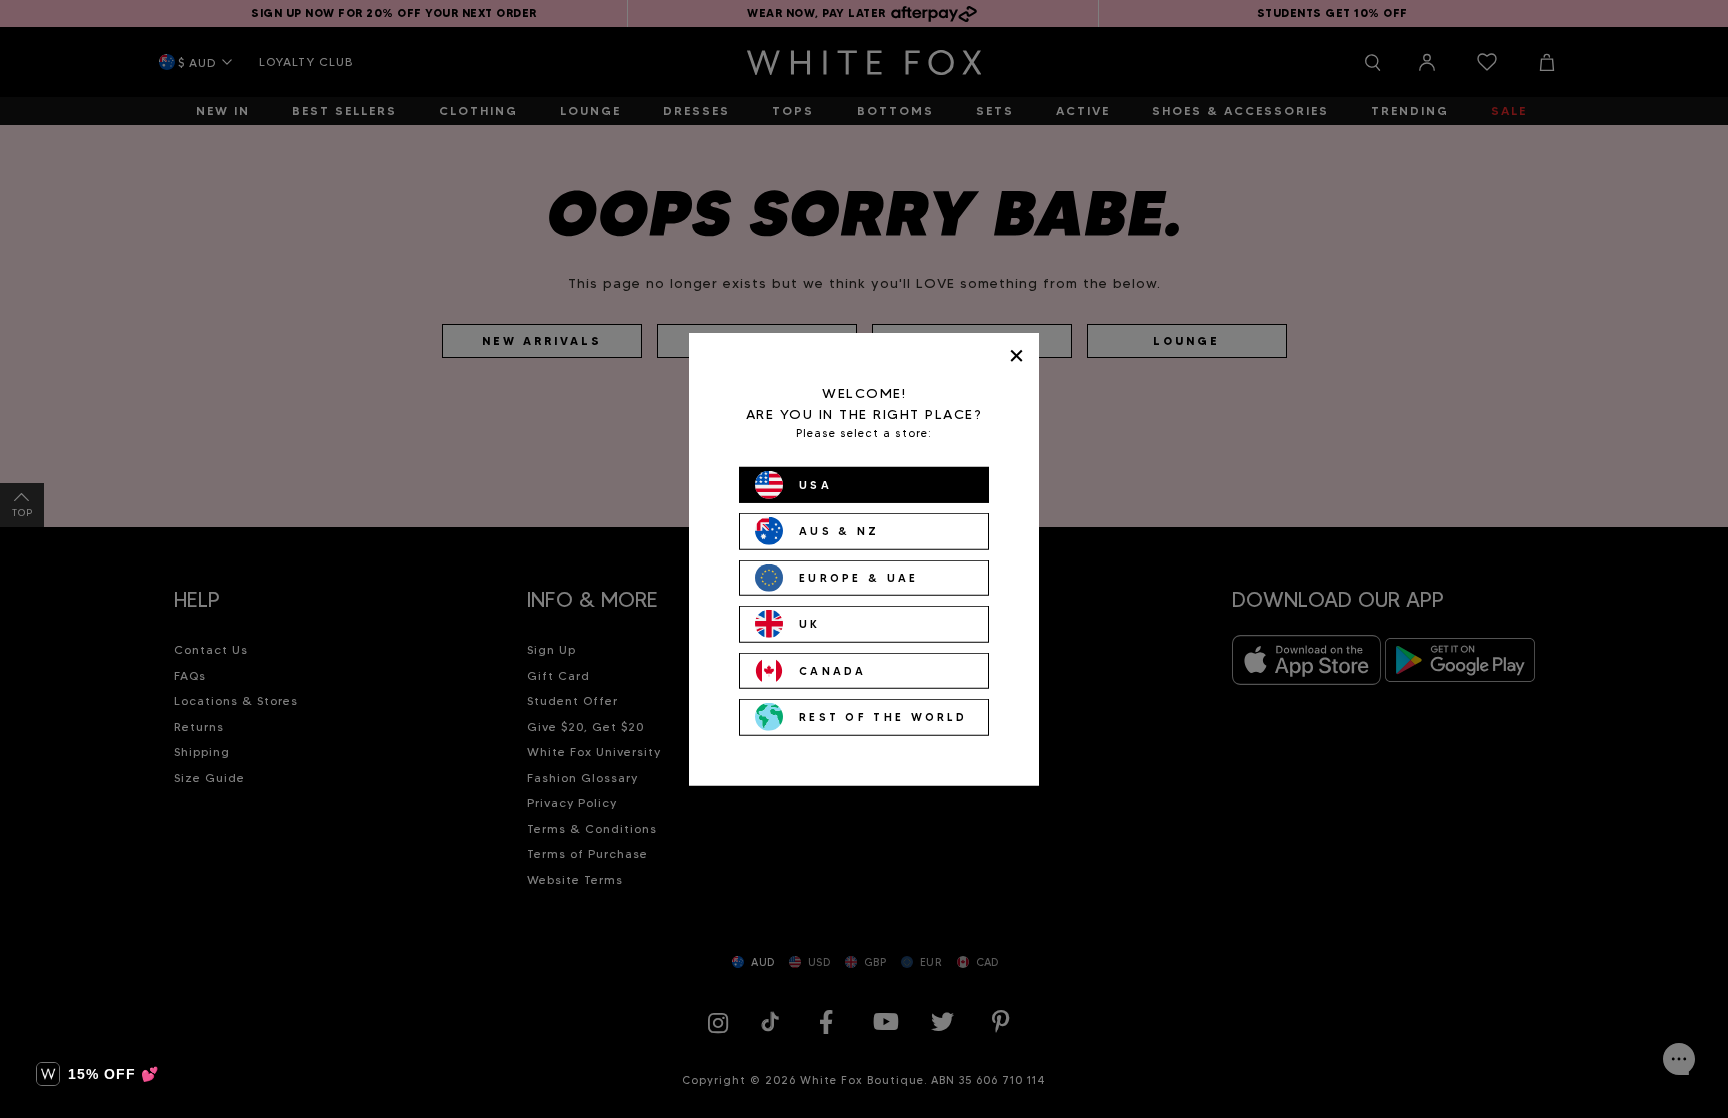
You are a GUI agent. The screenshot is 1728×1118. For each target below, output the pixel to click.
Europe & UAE (859, 577)
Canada (833, 670)
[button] (97, 1074)
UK (810, 624)
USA (815, 484)
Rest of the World (883, 717)
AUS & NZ (839, 531)
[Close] (1016, 355)
